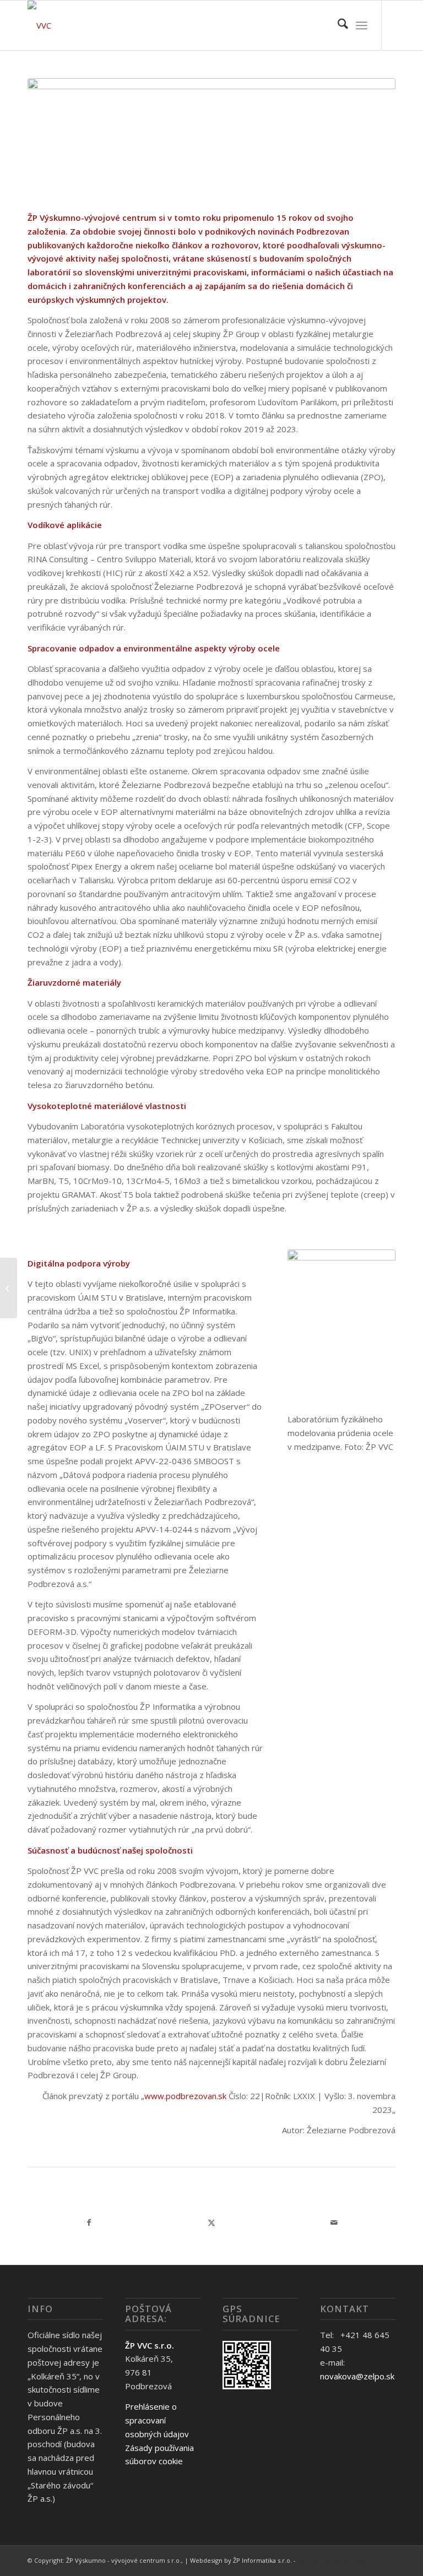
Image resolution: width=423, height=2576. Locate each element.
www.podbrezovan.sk (185, 2096)
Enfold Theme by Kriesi (332, 2560)
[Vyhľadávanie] (337, 25)
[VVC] (39, 25)
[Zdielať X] (212, 2223)
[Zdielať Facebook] (89, 2223)
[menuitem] (337, 25)
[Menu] (362, 25)
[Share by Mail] (334, 2223)
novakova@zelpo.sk (357, 2376)
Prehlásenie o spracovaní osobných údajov (157, 2420)
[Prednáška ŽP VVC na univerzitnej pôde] (9, 1288)
